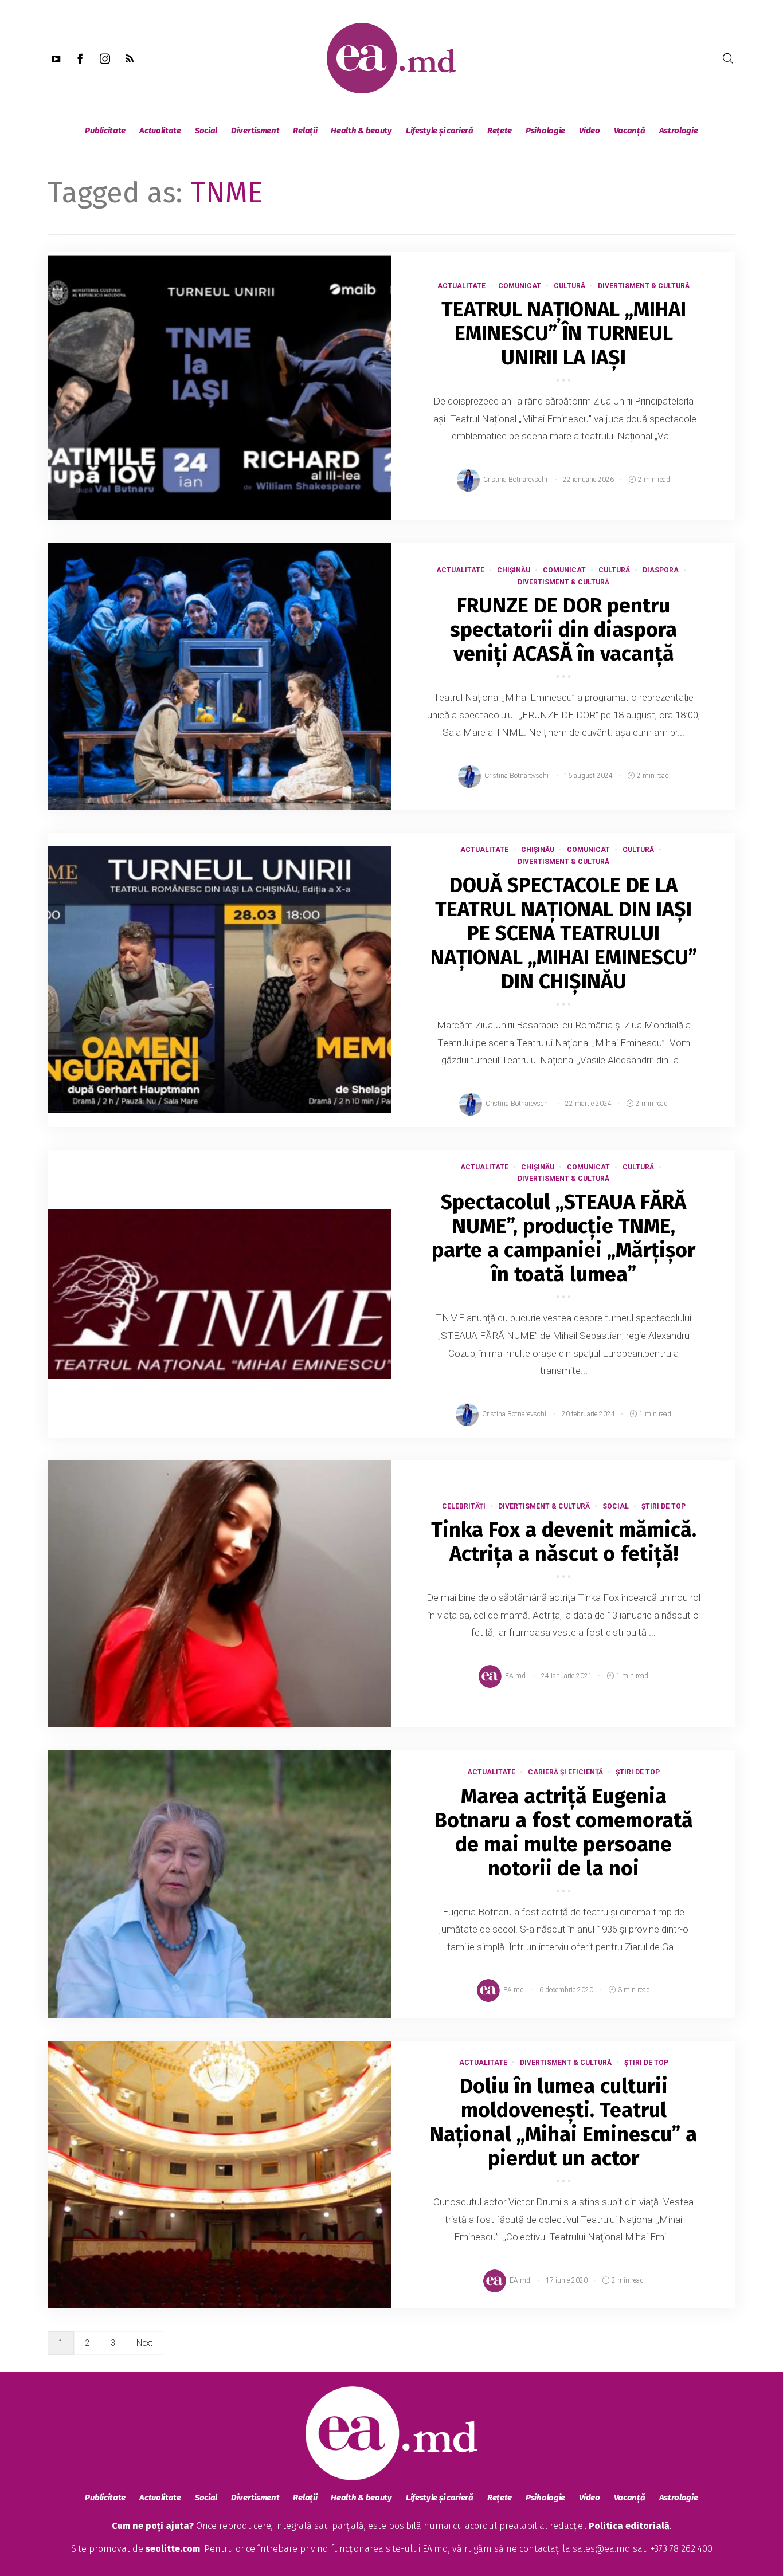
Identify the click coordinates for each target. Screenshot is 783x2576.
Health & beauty (361, 131)
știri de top (663, 1506)
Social (206, 131)
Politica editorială (629, 2526)
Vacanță (630, 131)
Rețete (500, 131)
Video (590, 131)
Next (144, 2343)
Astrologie (679, 131)
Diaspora (661, 570)
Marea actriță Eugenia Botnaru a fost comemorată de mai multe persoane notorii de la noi (564, 1832)
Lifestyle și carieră (440, 131)
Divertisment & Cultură (644, 286)
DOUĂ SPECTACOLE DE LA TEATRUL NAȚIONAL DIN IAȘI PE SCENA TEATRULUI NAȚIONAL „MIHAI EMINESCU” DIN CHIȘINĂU (564, 933)
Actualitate (160, 131)
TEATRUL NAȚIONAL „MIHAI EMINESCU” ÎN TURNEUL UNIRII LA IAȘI (564, 333)
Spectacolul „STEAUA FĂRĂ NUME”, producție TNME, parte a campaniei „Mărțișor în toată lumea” (563, 1238)
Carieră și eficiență (565, 1772)
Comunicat (520, 286)
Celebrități (464, 1506)
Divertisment (255, 131)
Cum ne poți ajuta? (153, 2526)
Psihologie (545, 131)
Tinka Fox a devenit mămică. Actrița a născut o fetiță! (564, 1542)
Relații (305, 131)
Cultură (569, 286)
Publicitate (105, 131)
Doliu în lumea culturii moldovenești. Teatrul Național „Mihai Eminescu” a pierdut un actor (563, 2122)
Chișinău (514, 570)
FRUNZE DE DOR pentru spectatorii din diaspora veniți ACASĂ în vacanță (563, 630)
